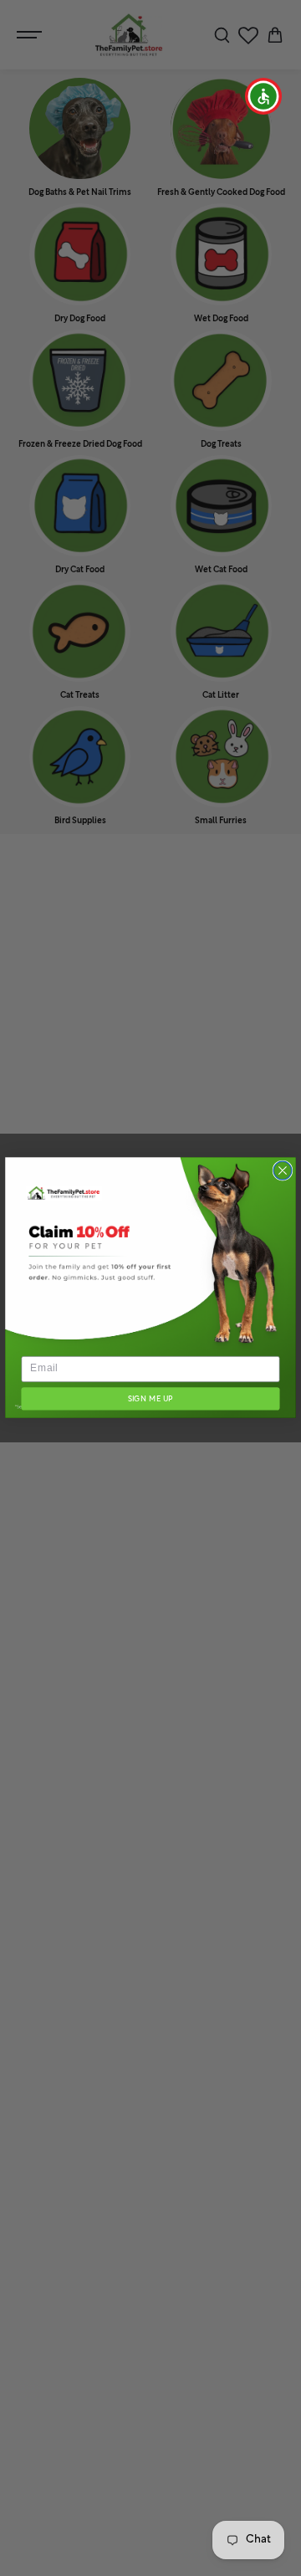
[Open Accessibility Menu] (264, 97)
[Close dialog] (283, 1171)
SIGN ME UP (150, 1399)
